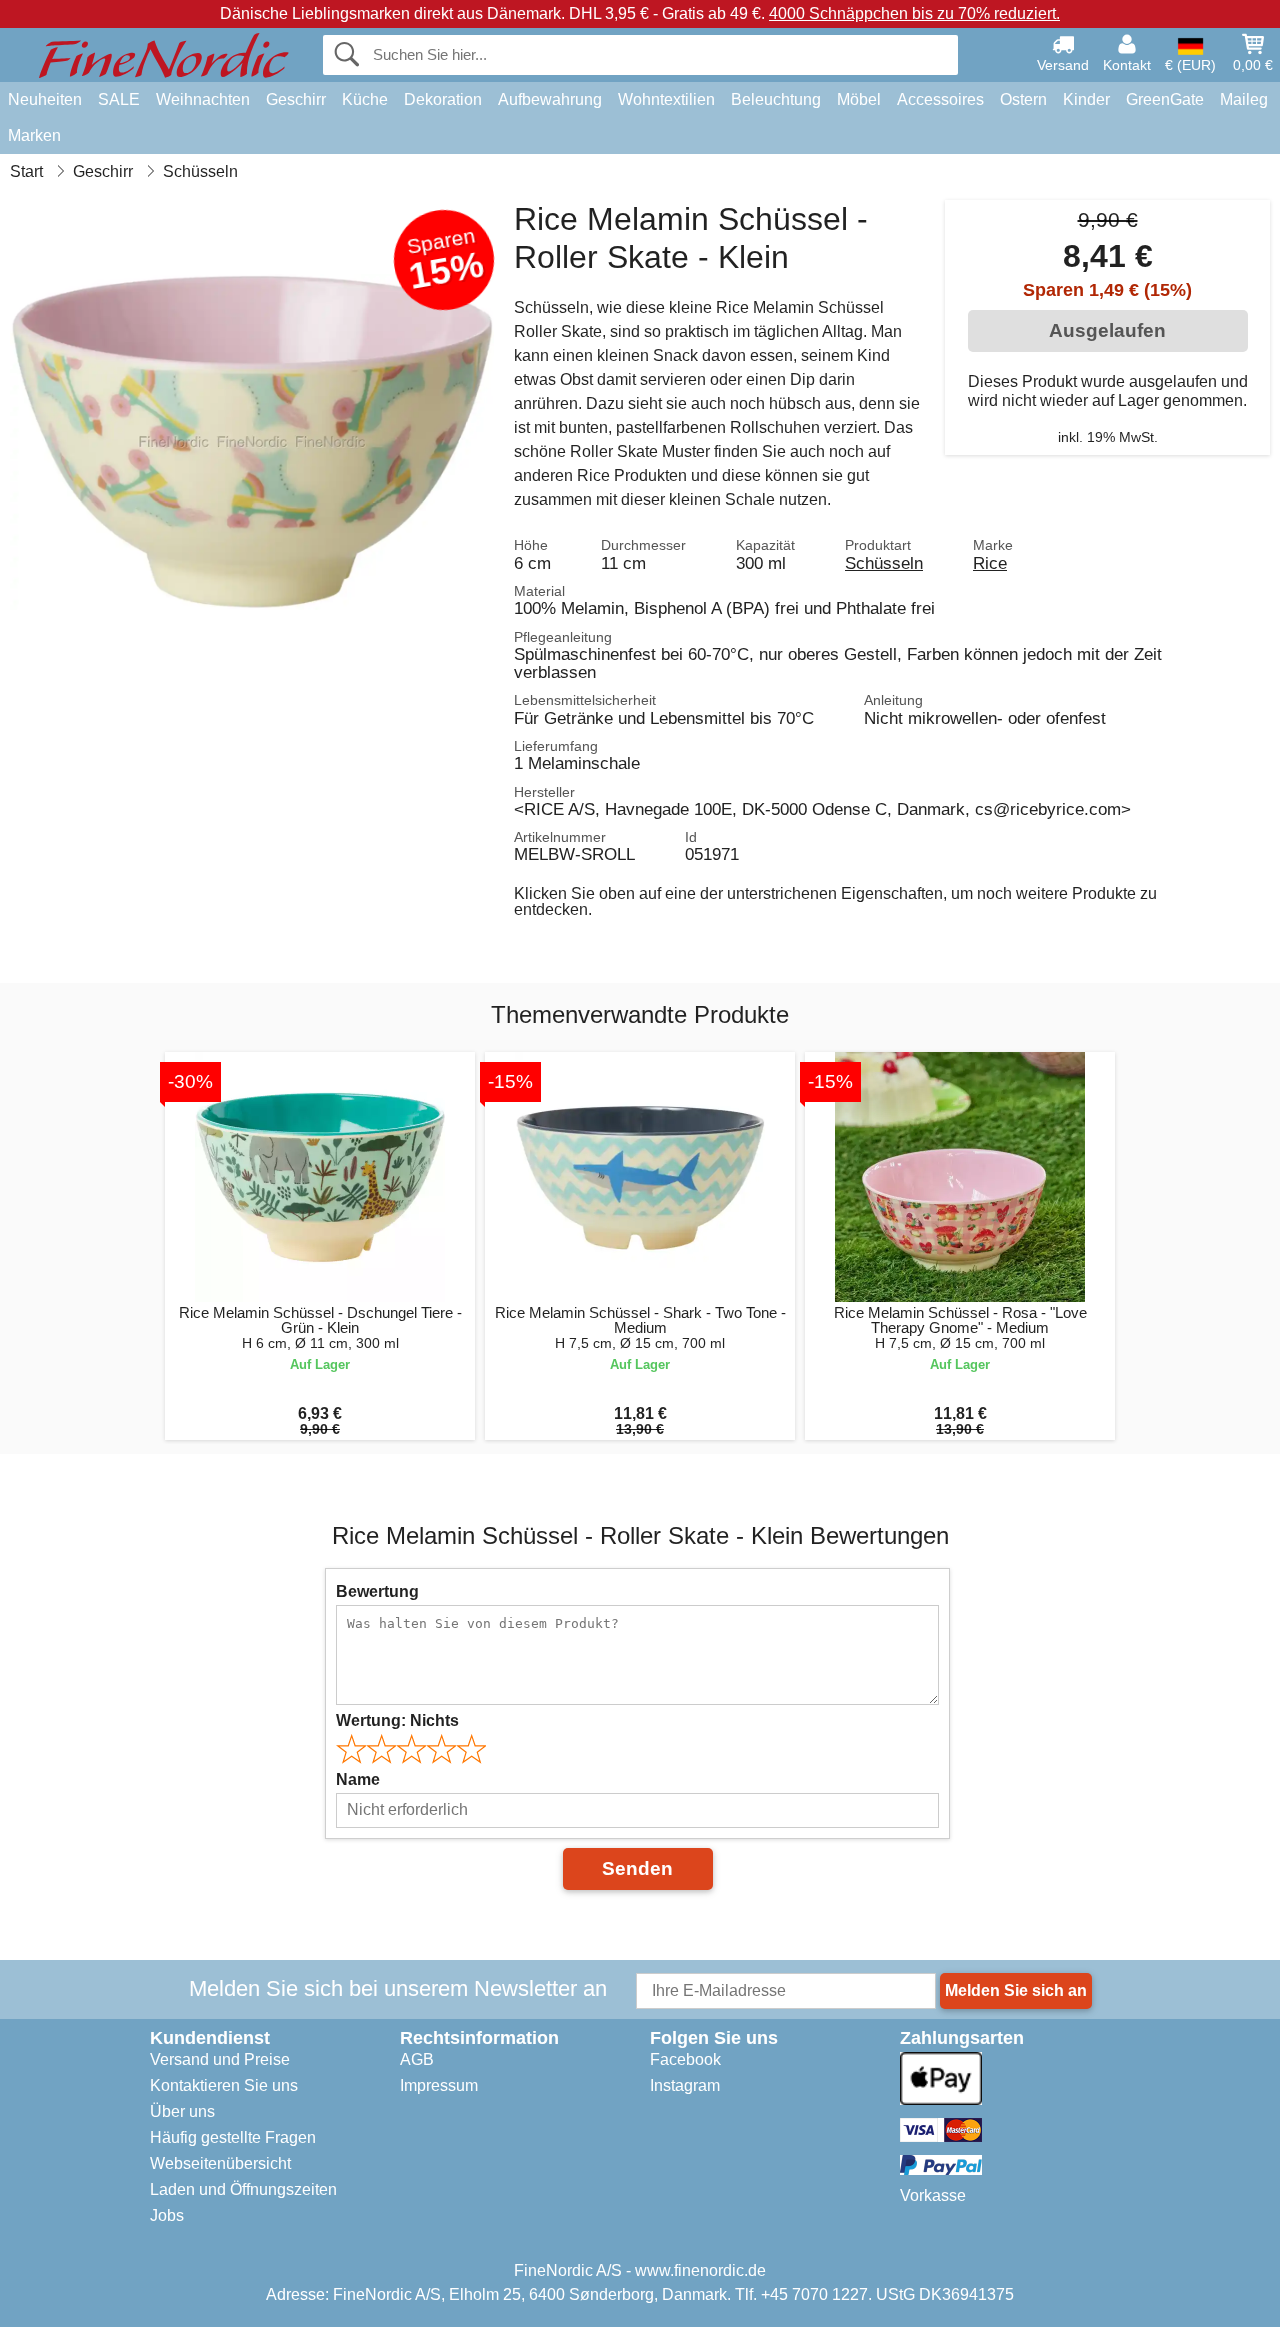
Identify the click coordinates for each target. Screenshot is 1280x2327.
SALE (119, 99)
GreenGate (1165, 99)
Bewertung (377, 1591)
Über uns (182, 2111)
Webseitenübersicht (220, 2163)
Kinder (1086, 99)
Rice (990, 563)
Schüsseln (884, 563)
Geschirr (296, 99)
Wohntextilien (666, 99)
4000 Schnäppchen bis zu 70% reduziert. (914, 13)
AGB (417, 2059)
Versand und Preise (220, 2059)
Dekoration (443, 99)
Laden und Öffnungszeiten (243, 2189)
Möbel (859, 99)
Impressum (439, 2085)
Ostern (1023, 99)
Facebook (685, 2059)
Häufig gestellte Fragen (233, 2137)
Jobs (167, 2215)
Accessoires (940, 99)
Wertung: (397, 1720)
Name (358, 1779)
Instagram (685, 2085)
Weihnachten (203, 99)
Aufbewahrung (550, 99)
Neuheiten (45, 99)
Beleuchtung (776, 99)
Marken (34, 135)
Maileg (1244, 99)
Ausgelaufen (1107, 330)
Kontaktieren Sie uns (224, 2085)
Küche (365, 99)
